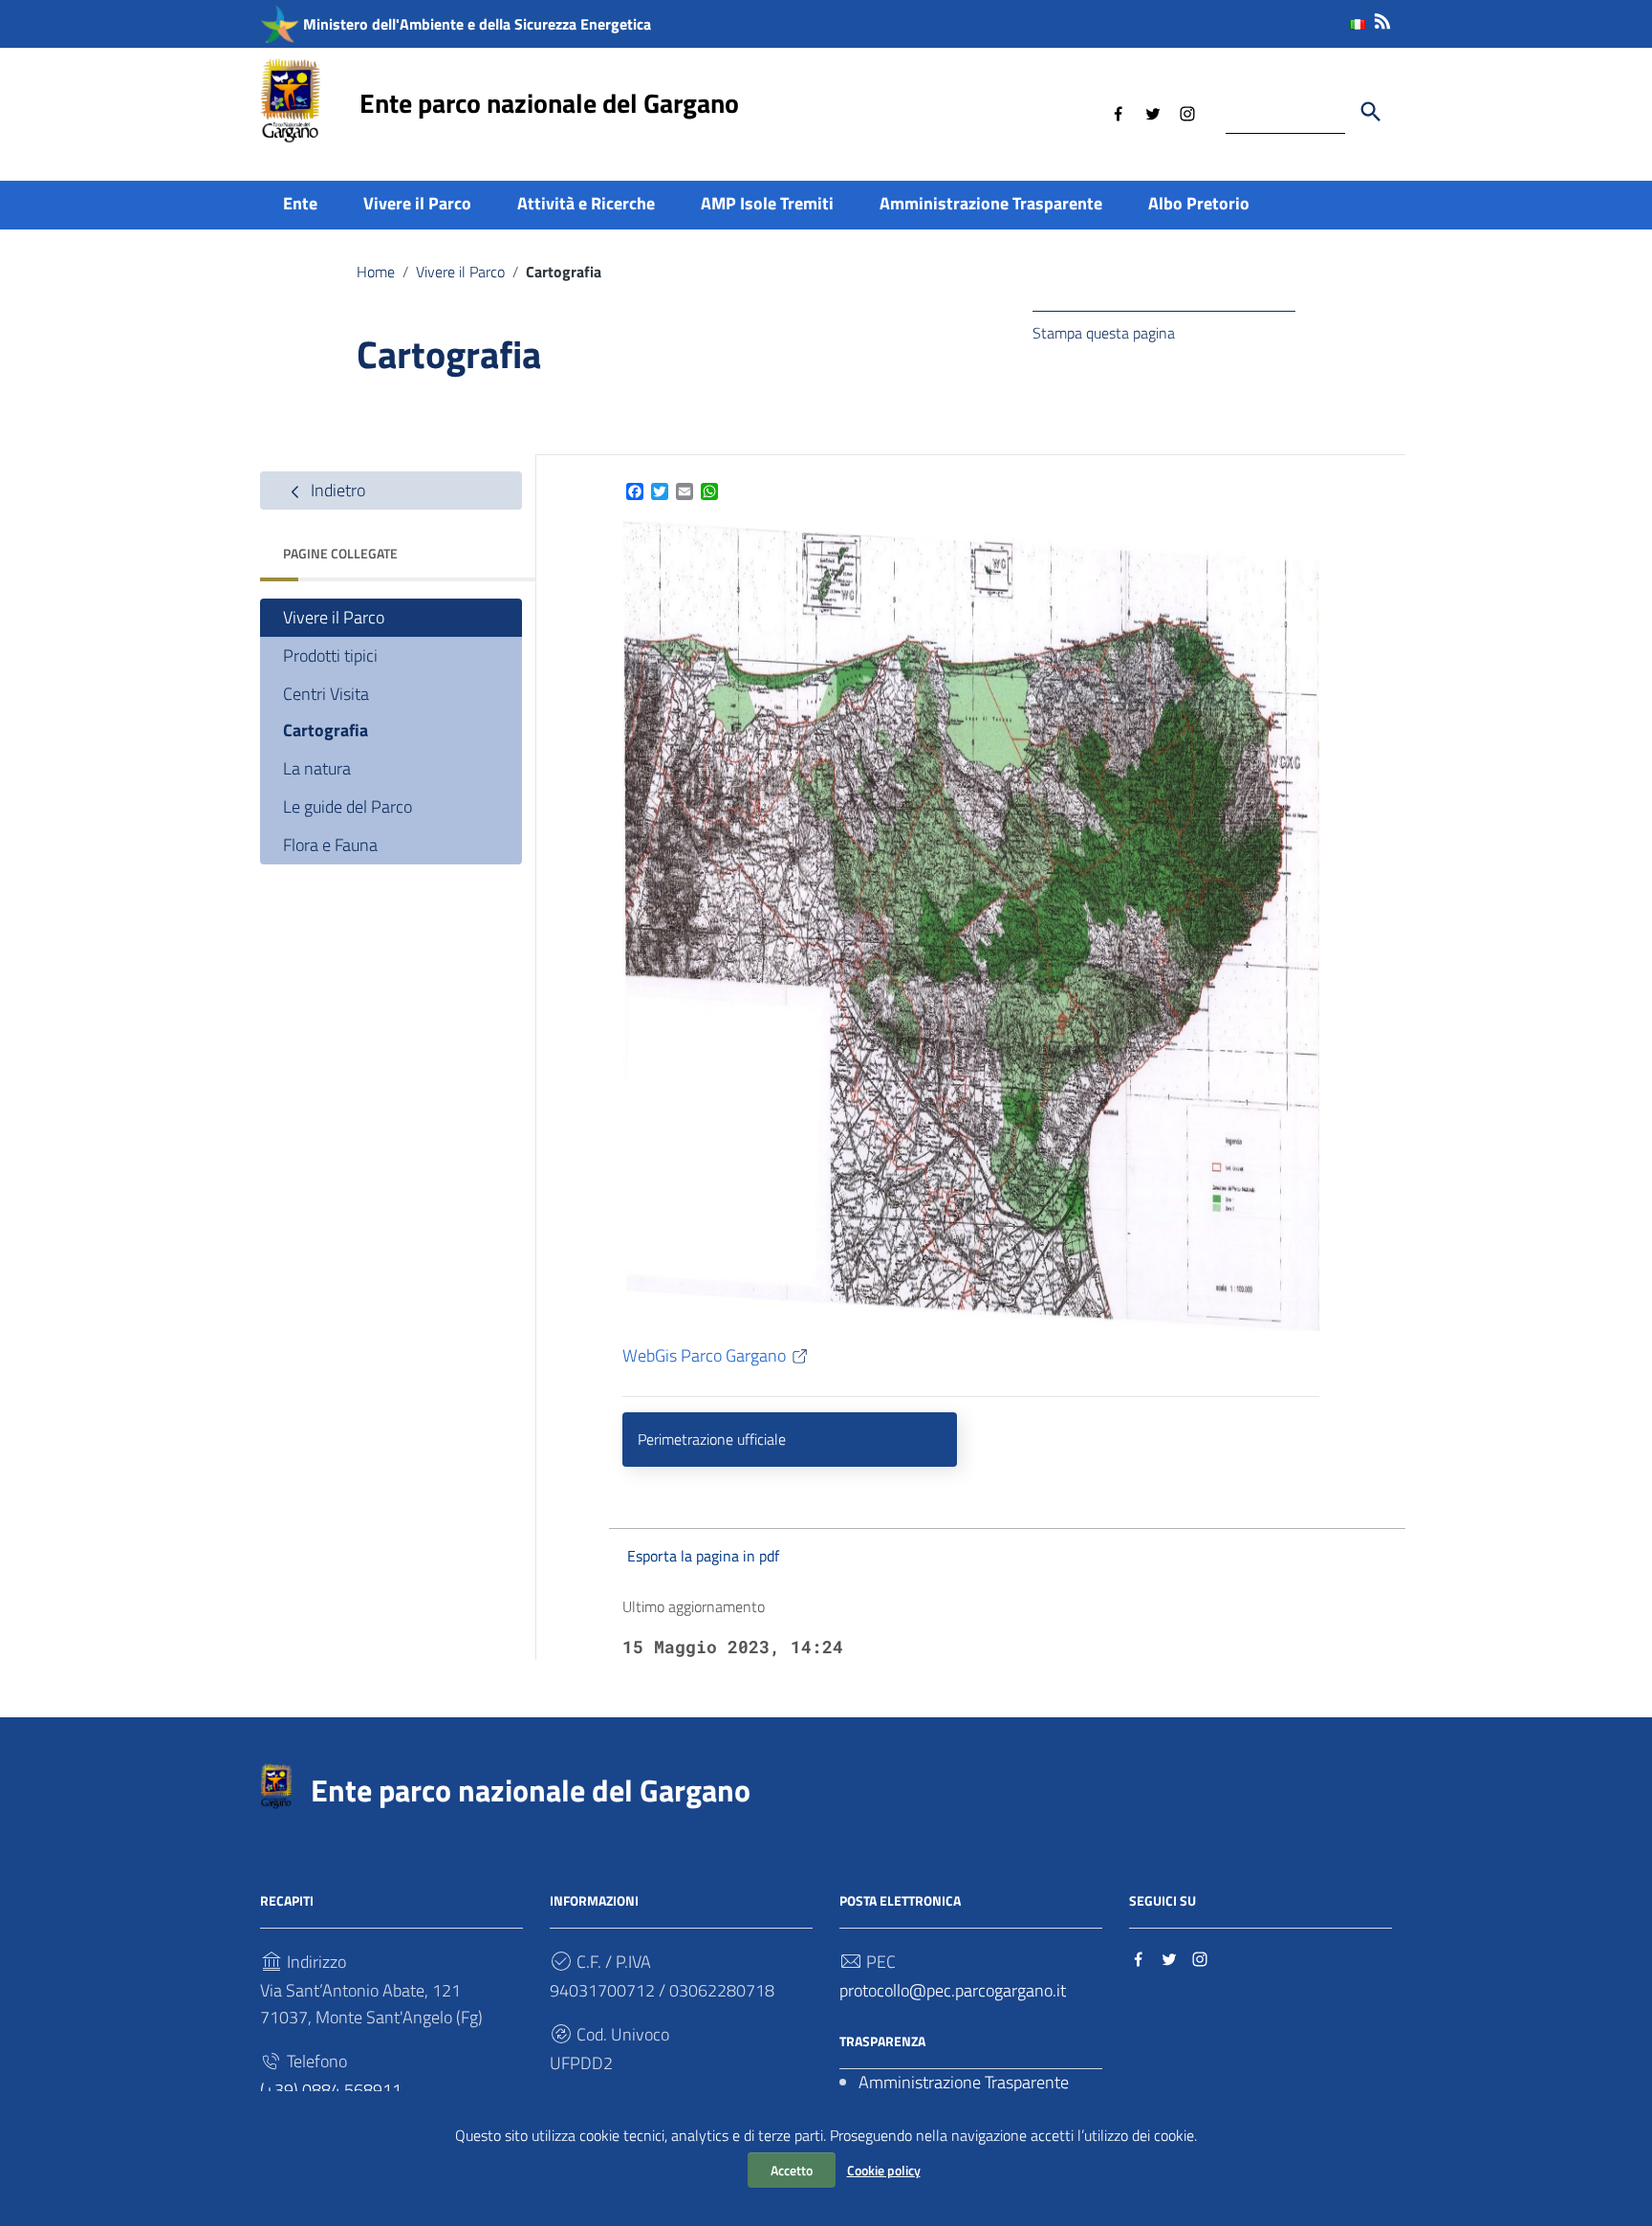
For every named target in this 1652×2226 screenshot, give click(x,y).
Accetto (792, 2170)
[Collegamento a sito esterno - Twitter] (1153, 112)
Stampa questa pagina (1104, 333)
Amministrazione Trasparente (991, 203)
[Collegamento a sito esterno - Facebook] (1119, 112)
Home (376, 272)
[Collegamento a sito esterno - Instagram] (1187, 112)
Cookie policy (884, 2170)
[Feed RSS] (1382, 18)
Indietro (336, 490)
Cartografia (326, 731)
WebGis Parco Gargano (704, 1355)
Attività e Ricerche (586, 203)
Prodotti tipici (330, 655)
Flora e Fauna (330, 846)
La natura (317, 769)
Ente (300, 203)
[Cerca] (1371, 112)
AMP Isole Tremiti (767, 203)
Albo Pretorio (1199, 203)
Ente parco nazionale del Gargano (549, 103)
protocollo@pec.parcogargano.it (953, 1990)
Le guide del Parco (348, 807)
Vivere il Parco (417, 203)
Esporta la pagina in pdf (703, 1556)
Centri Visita (326, 694)
